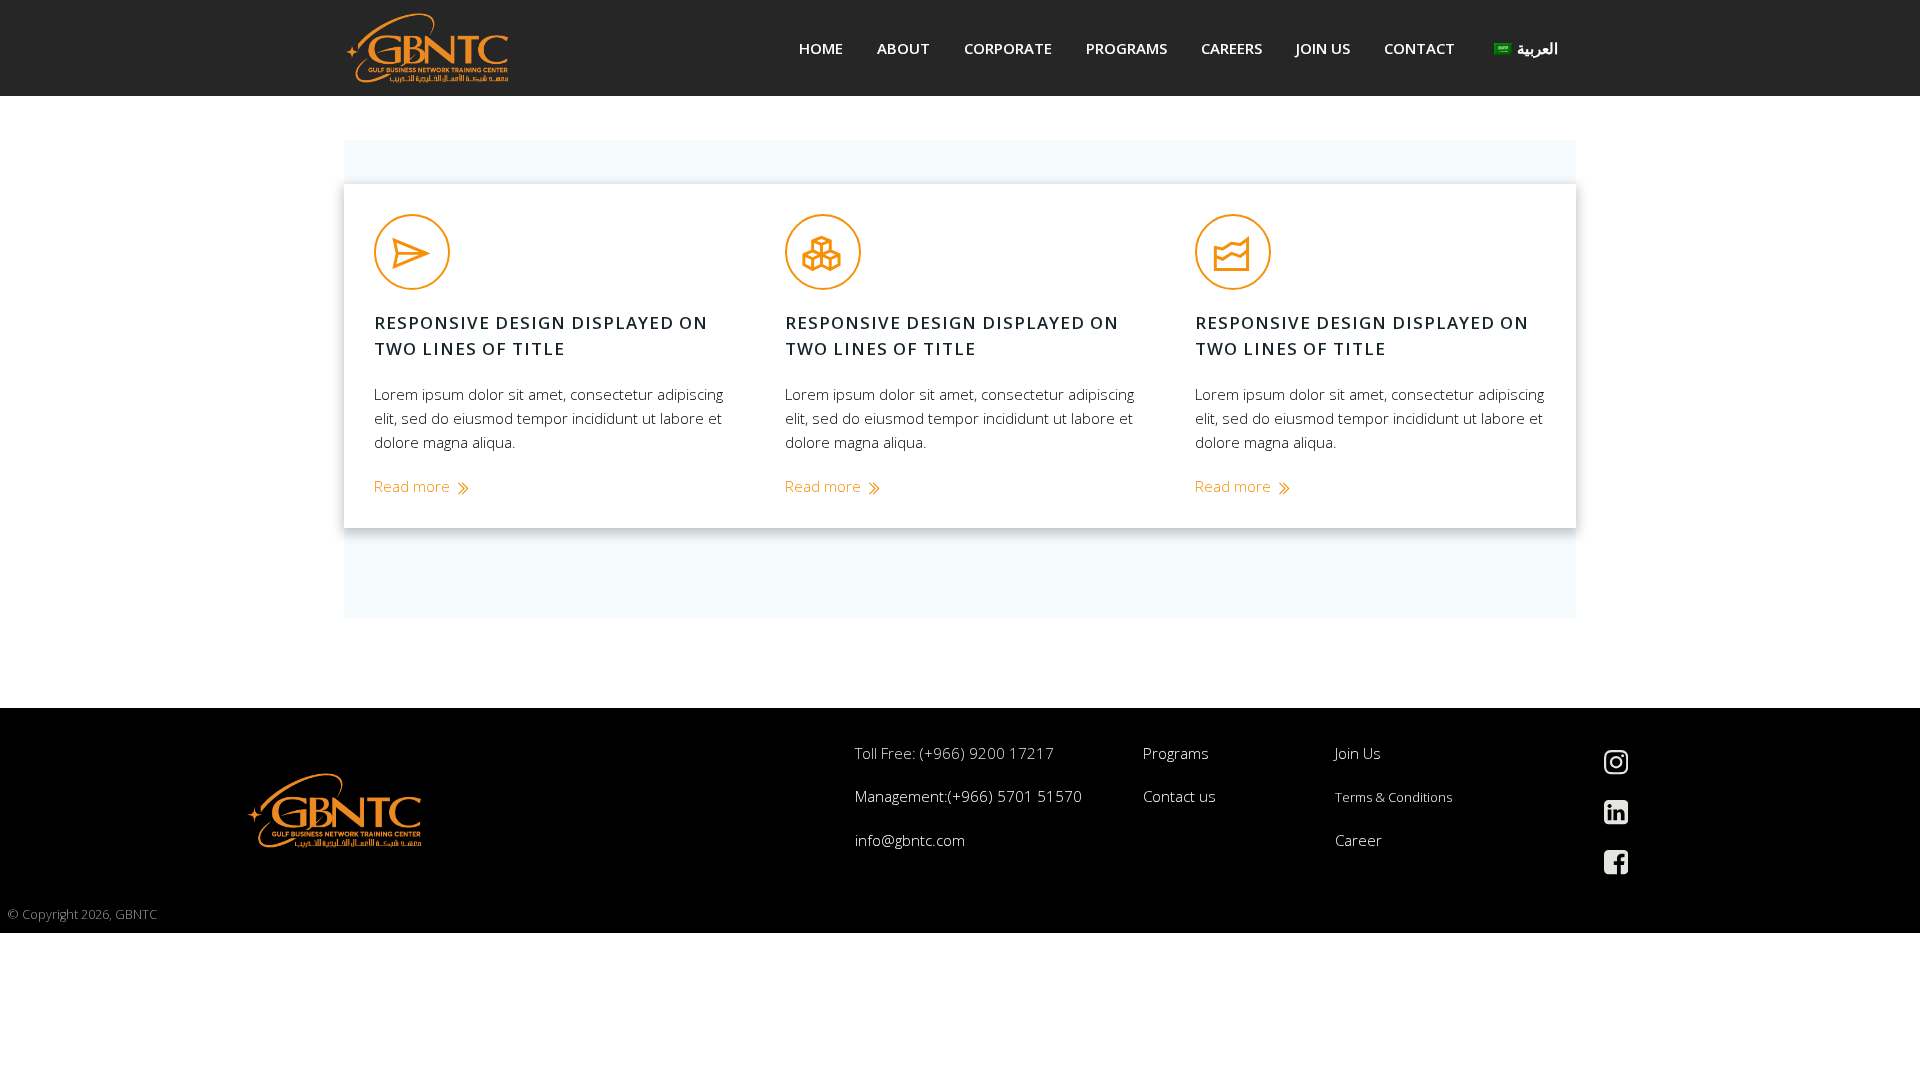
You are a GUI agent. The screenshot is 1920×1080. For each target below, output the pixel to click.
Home (821, 48)
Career (1358, 840)
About (903, 48)
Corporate (1008, 48)
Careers (1231, 48)
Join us (1323, 48)
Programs (1126, 48)
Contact (1419, 48)
